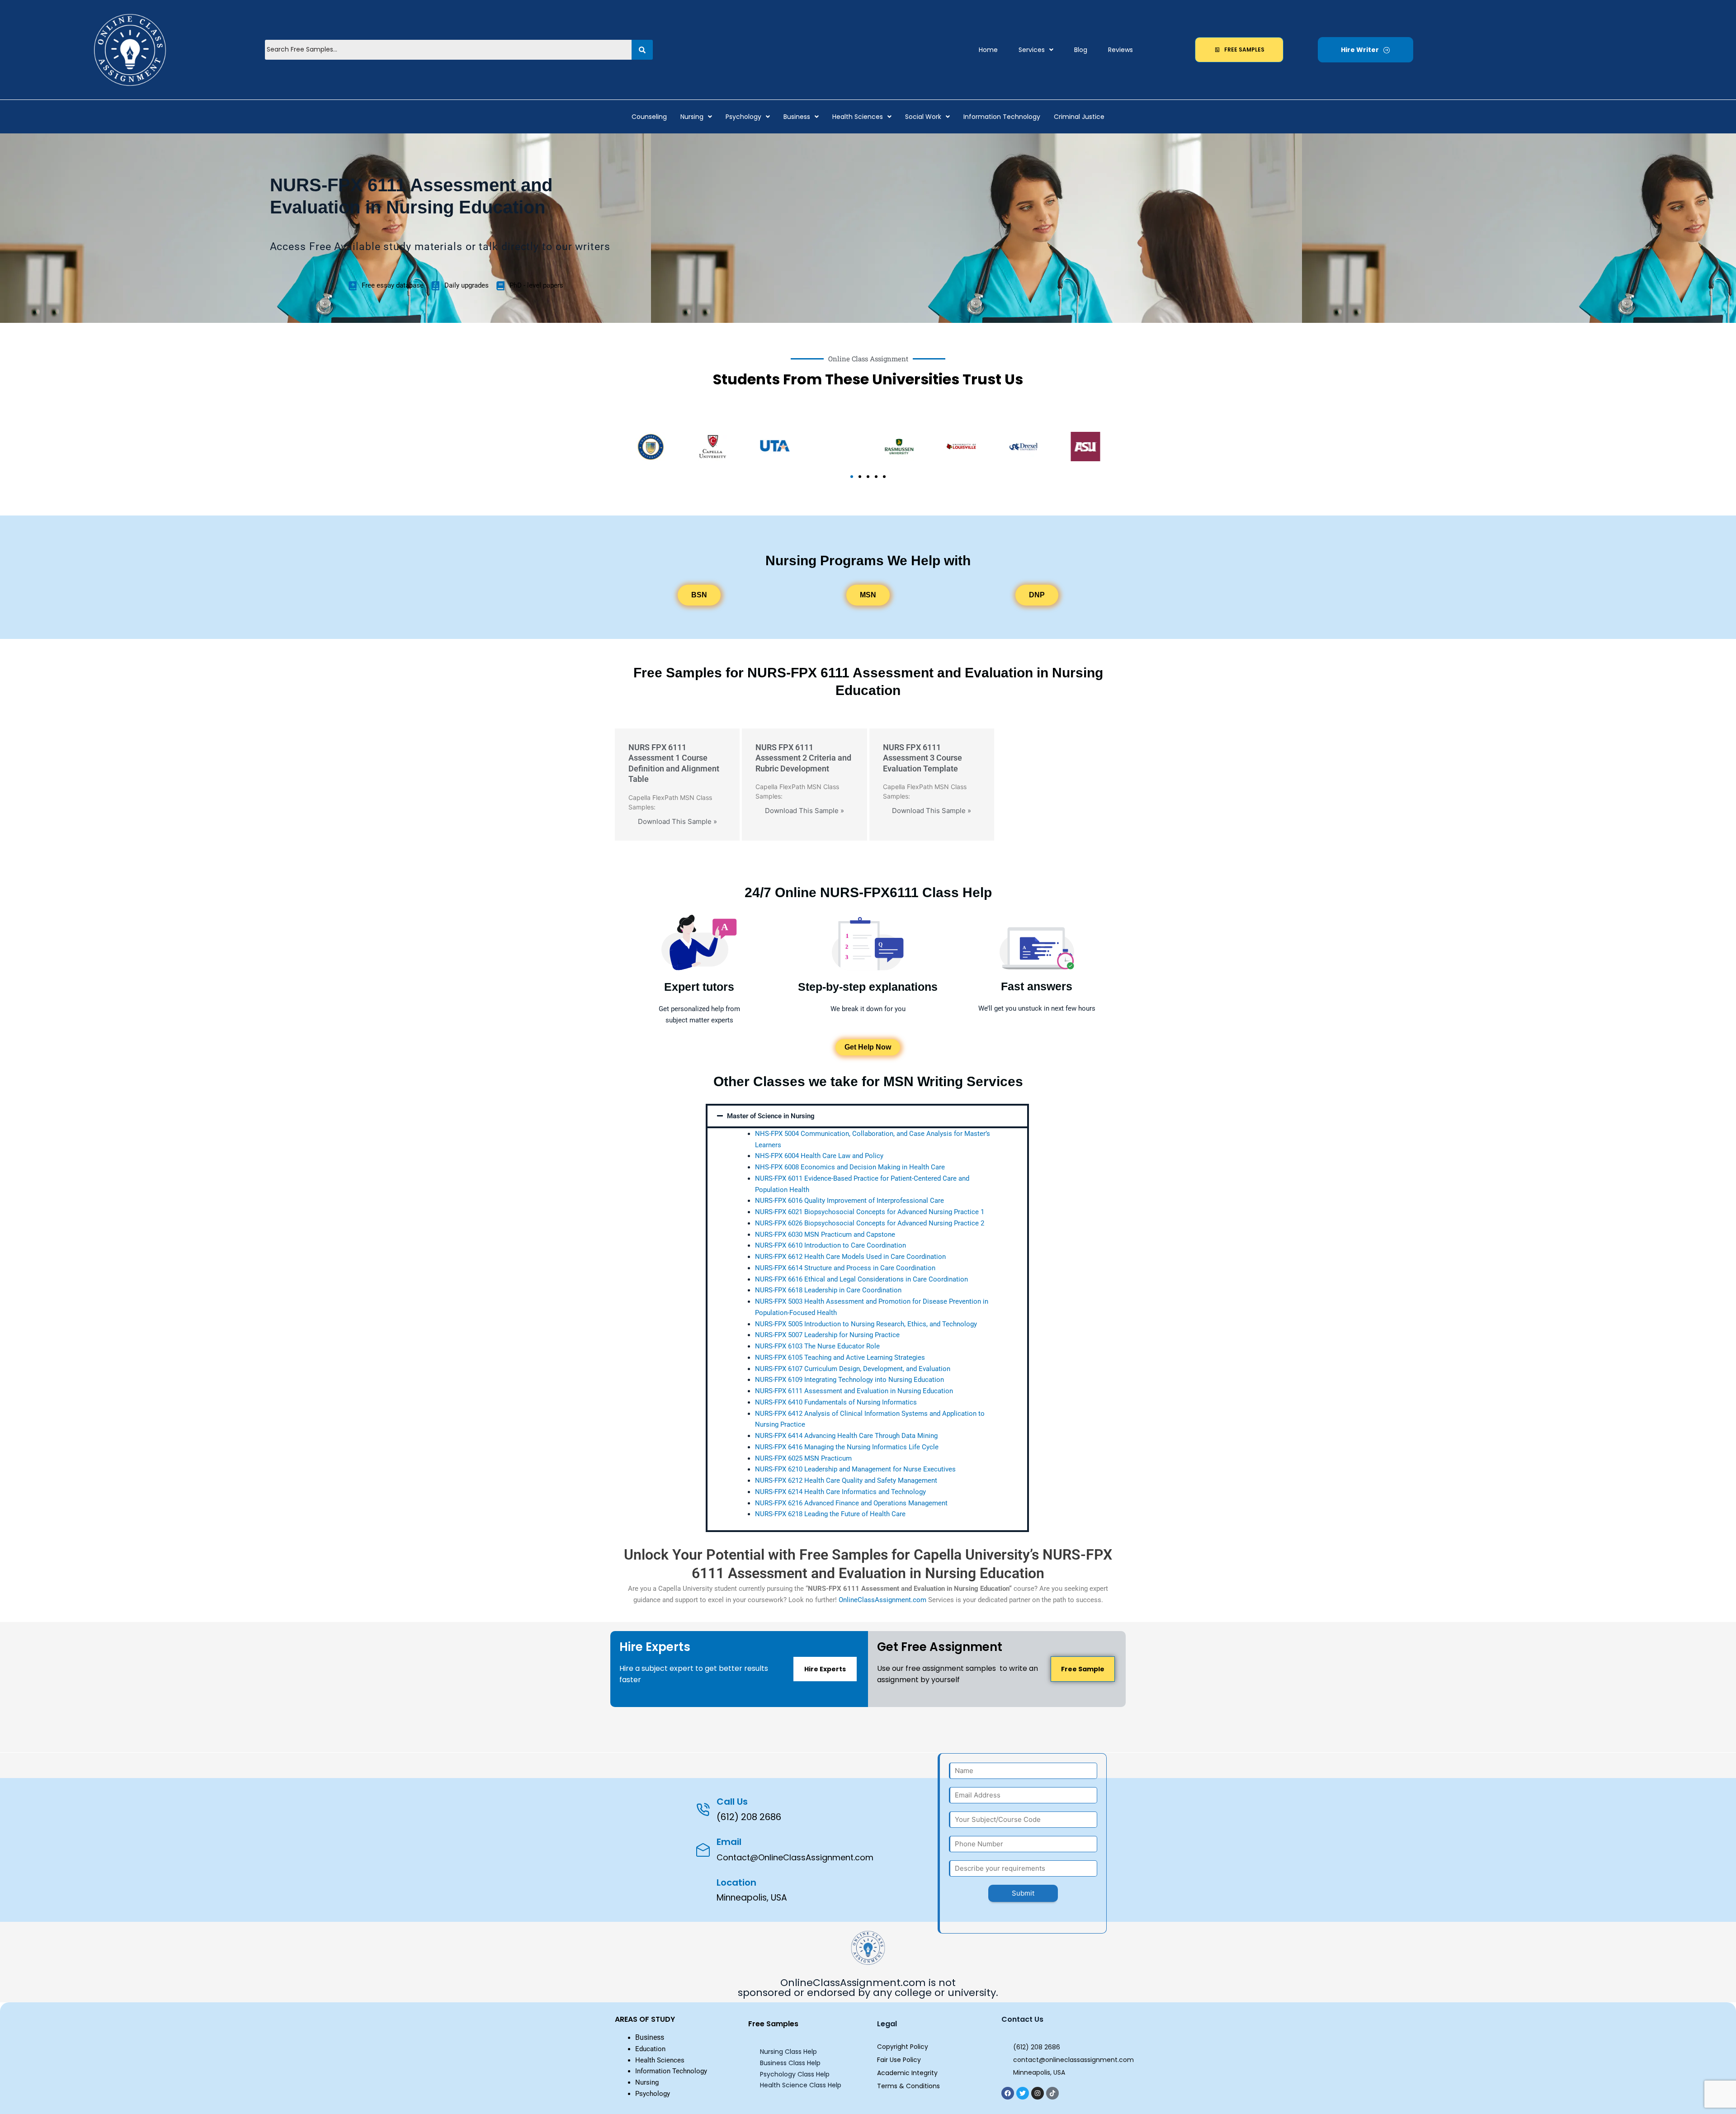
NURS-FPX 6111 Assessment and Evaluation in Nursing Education (854, 1391)
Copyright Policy (903, 2047)
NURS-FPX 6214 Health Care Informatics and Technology (840, 1492)
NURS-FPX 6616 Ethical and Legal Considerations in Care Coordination (861, 1279)
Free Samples (773, 2024)
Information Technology (1002, 117)
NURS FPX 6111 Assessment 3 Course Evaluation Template (922, 758)
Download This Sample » (677, 821)
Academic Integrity (907, 2073)
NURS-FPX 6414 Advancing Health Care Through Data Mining (846, 1436)
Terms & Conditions (908, 2086)
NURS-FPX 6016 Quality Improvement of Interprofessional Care (849, 1201)
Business (797, 117)
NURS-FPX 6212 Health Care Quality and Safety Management (846, 1480)
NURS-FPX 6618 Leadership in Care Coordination (828, 1290)
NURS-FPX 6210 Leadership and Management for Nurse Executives (855, 1469)
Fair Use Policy (899, 2060)
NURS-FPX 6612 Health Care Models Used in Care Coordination (850, 1257)
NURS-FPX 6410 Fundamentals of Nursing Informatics (836, 1402)
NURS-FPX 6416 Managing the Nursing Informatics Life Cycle (847, 1447)
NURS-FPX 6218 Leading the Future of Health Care (830, 1514)
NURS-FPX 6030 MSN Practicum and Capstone (825, 1234)
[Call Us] (703, 1809)
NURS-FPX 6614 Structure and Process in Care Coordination (845, 1268)
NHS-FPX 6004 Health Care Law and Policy (819, 1156)
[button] (1036, 50)
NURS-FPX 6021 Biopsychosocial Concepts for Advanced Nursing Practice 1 (870, 1212)
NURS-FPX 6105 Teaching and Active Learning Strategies (840, 1357)
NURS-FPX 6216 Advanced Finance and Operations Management (851, 1503)
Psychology (743, 117)
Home (988, 50)
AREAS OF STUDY (645, 2019)
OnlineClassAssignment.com (882, 1600)
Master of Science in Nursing (771, 1116)
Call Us (732, 1802)
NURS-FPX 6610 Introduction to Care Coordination (830, 1245)
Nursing (692, 117)
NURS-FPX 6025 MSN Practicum (803, 1458)
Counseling (649, 117)
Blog (1081, 50)
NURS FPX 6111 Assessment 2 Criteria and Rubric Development (803, 758)
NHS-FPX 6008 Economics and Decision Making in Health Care (850, 1167)
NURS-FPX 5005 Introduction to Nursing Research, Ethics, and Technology (866, 1324)
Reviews (1120, 50)
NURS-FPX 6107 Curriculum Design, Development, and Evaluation (853, 1369)
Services (1032, 50)
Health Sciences (858, 117)
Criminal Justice (1079, 117)
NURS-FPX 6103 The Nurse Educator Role (817, 1346)
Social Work (923, 117)
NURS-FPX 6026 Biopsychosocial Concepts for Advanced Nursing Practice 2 (870, 1223)
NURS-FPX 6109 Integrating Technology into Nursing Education (849, 1380)
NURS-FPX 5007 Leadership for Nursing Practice (827, 1335)
